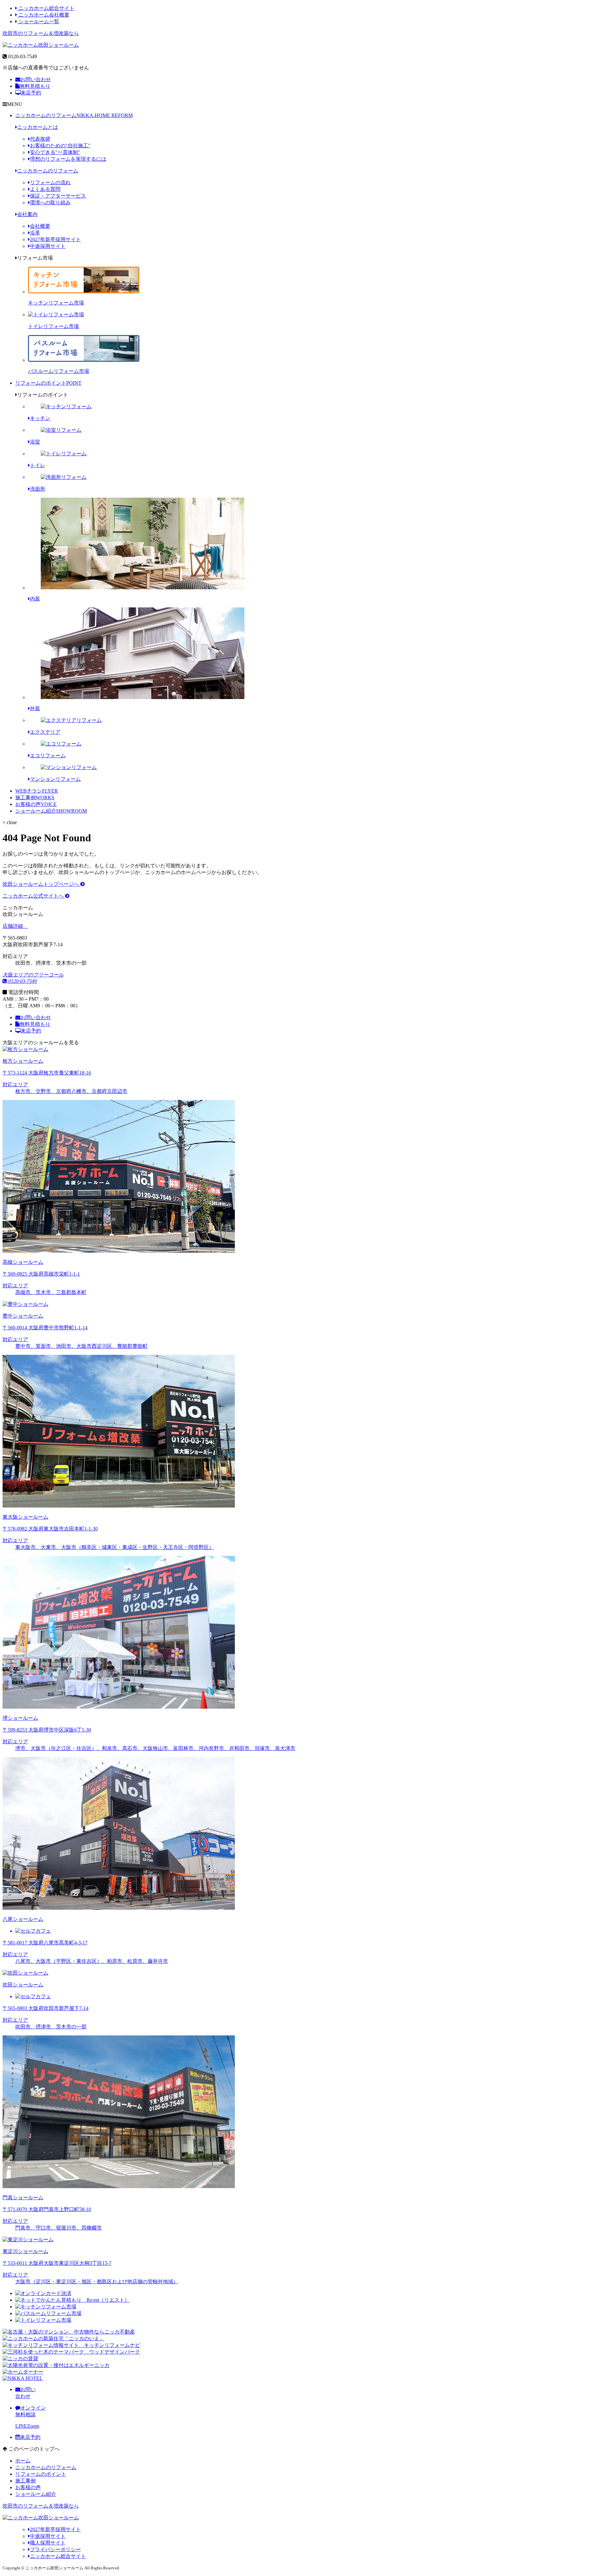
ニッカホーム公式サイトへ (34, 896)
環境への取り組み (50, 203)
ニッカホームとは (38, 127)
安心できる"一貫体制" (55, 152)
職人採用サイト (48, 2543)
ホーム (23, 2461)
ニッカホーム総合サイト (46, 8)
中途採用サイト (48, 246)
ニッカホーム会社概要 (43, 15)
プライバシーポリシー (55, 2549)
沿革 (35, 233)
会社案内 (27, 214)
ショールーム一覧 (38, 21)
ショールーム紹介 (51, 811)
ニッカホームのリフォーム (74, 115)
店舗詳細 (13, 926)
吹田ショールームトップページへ (41, 884)
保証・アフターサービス (58, 196)
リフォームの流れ (50, 182)
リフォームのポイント (48, 383)
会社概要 (40, 226)
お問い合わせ (36, 79)
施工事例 (35, 798)
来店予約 (31, 93)
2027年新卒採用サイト (55, 239)
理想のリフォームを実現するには (68, 159)
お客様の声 (36, 804)
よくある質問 (45, 189)
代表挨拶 (40, 139)
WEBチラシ (37, 791)
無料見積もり (35, 86)
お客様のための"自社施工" (60, 146)
